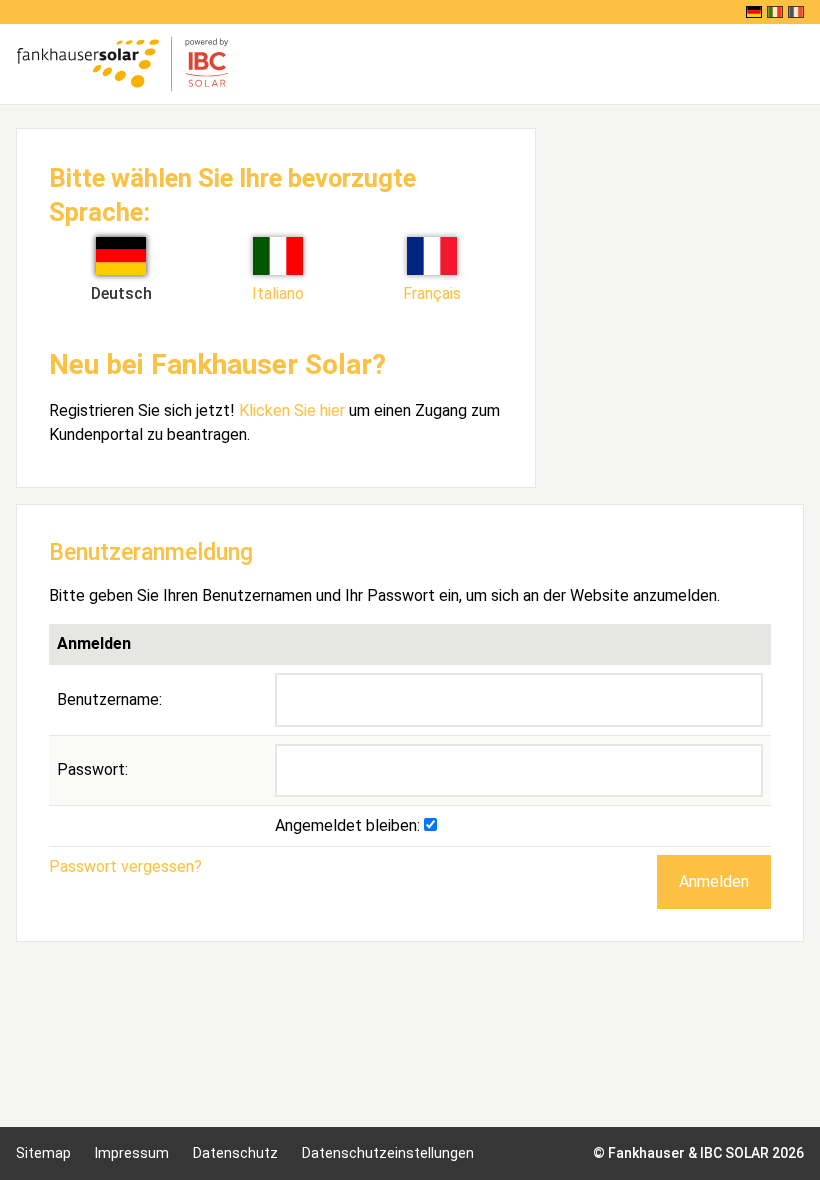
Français (432, 293)
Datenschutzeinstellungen (388, 1153)
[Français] (796, 12)
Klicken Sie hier (292, 410)
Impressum (132, 1153)
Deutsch (121, 293)
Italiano (278, 293)
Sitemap (43, 1153)
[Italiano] (775, 12)
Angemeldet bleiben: (349, 825)
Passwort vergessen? (125, 866)
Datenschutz (235, 1153)
